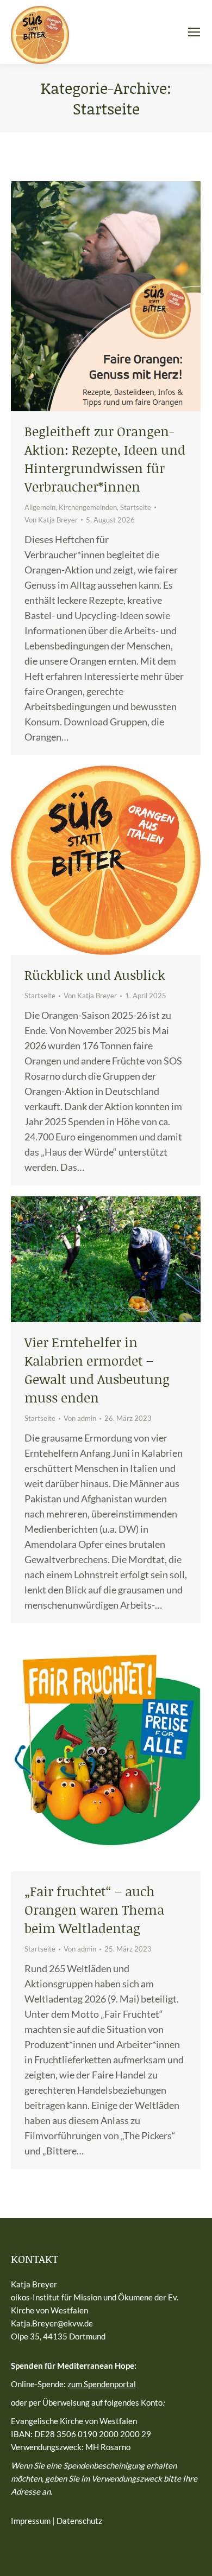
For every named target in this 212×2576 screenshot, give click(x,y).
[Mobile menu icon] (194, 32)
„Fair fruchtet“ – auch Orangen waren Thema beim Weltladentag (94, 1909)
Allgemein (40, 507)
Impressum (31, 2521)
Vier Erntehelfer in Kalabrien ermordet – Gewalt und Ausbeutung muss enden (97, 1370)
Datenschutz (79, 2521)
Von (51, 520)
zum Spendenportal (102, 2384)
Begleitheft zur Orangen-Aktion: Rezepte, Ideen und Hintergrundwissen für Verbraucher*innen (105, 459)
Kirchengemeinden (88, 507)
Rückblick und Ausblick (95, 975)
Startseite (136, 507)
